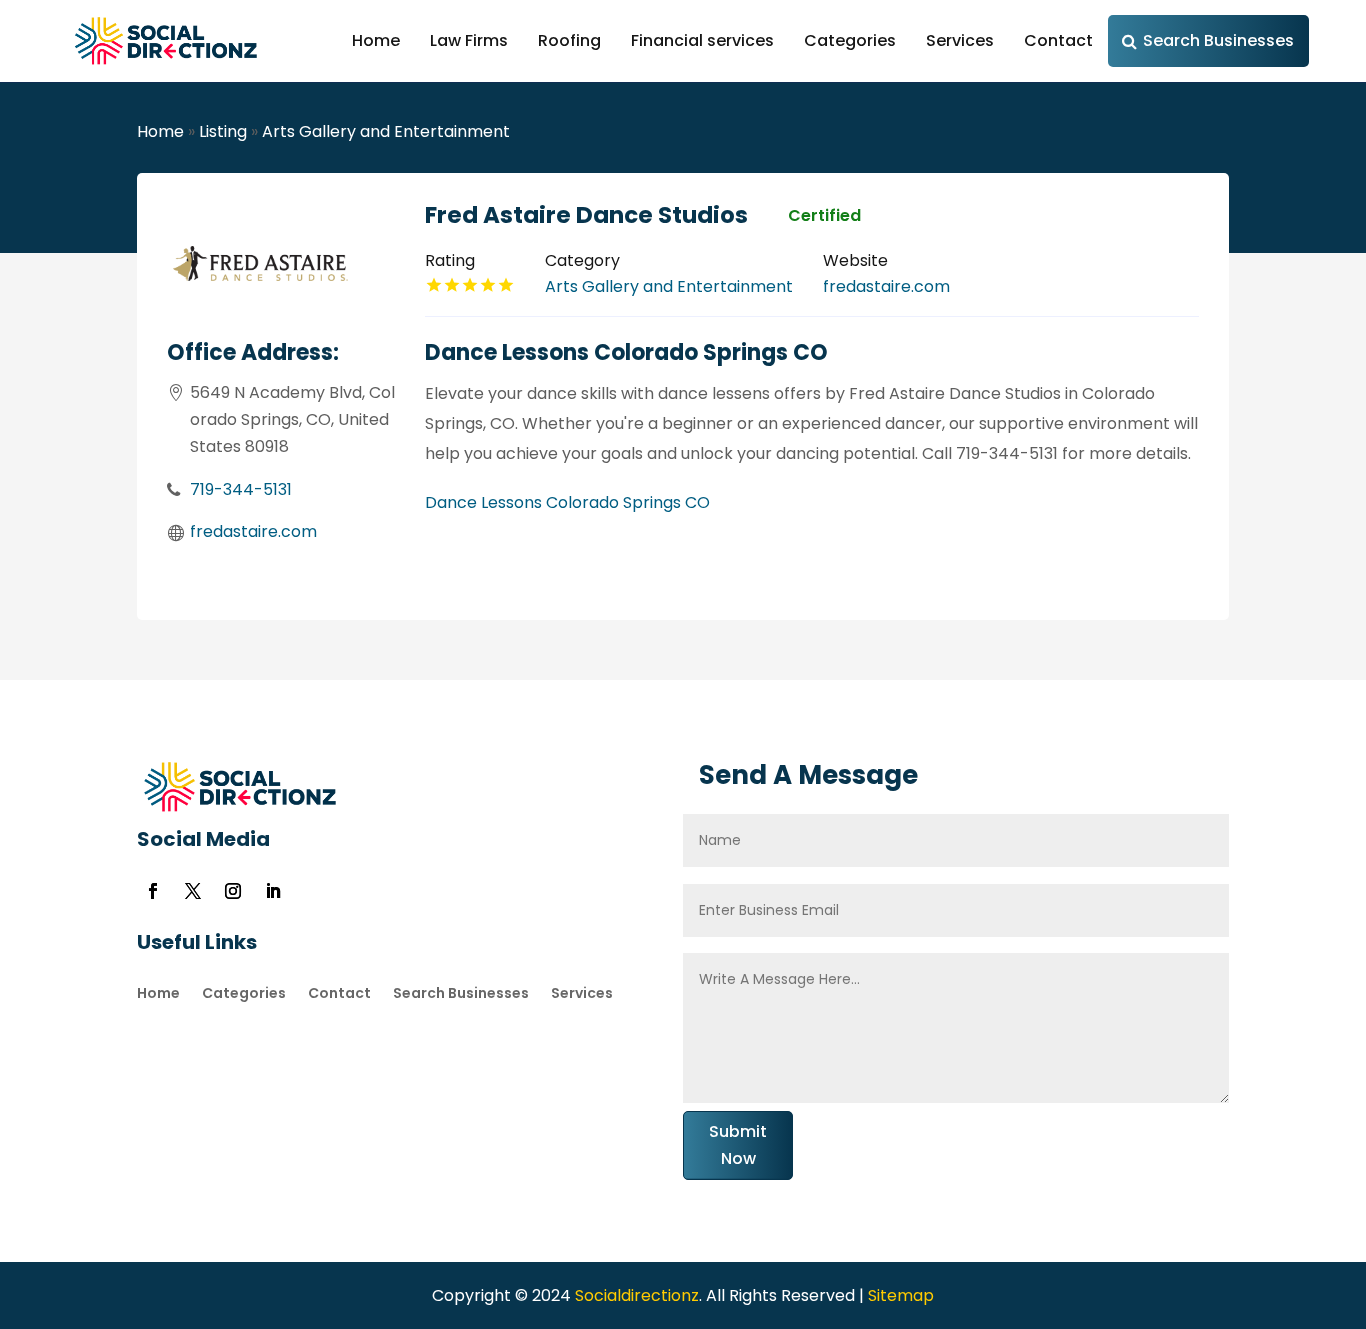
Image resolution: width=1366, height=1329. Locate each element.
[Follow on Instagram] (233, 891)
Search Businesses (1218, 40)
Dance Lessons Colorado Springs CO (567, 502)
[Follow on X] (193, 891)
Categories (850, 40)
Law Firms (469, 40)
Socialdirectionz (635, 1295)
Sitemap (901, 1295)
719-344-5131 (241, 489)
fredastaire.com (253, 531)
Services (960, 40)
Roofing (569, 40)
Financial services (702, 40)
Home (376, 40)
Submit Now (738, 1145)
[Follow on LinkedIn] (273, 891)
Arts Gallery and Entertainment (386, 131)
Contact (1058, 40)
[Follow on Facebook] (153, 891)
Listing (223, 131)
